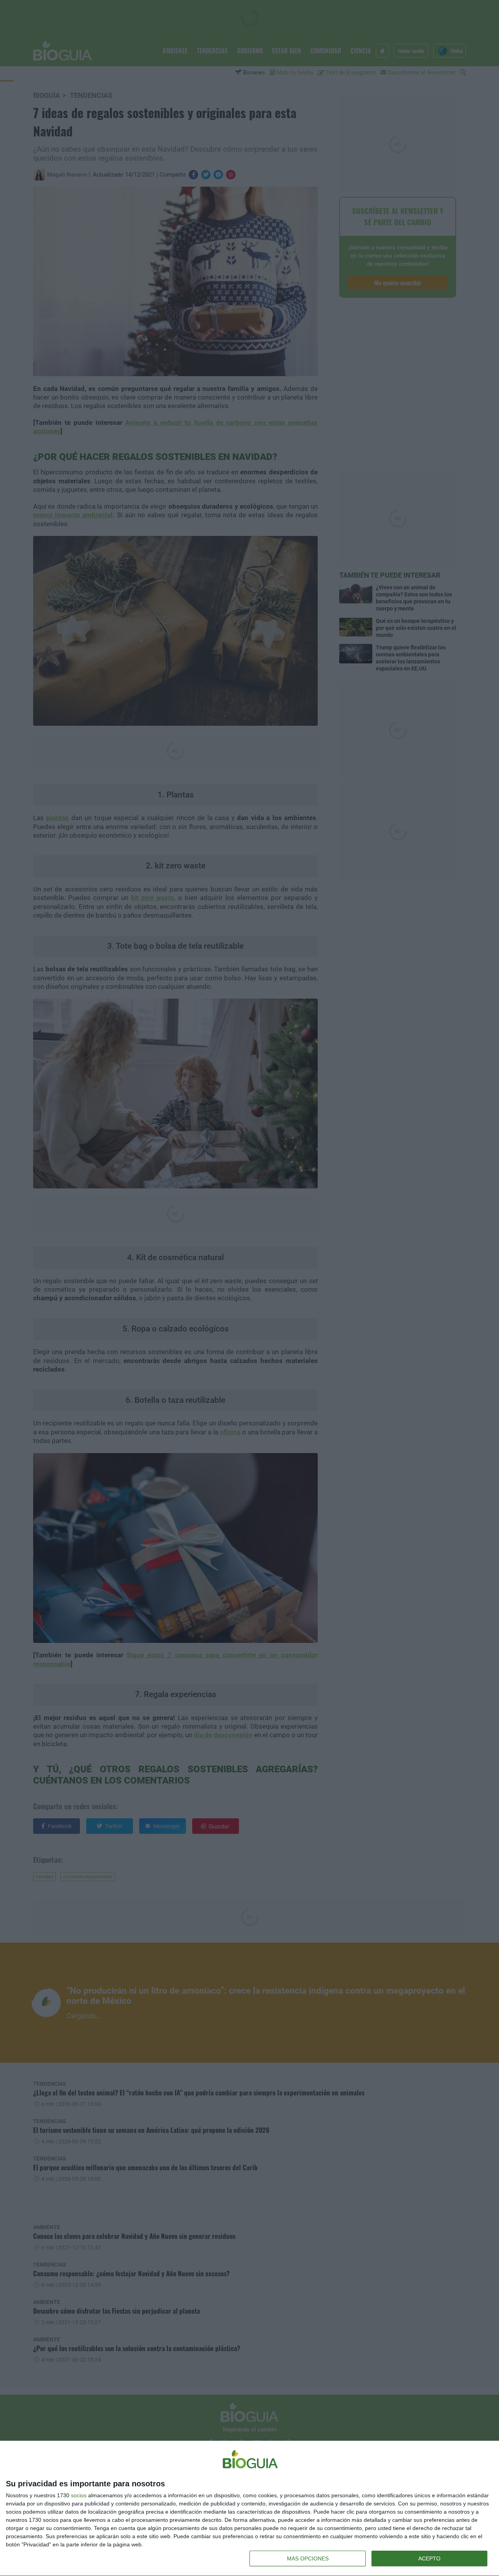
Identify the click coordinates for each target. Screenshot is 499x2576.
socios (79, 2495)
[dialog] (249, 2509)
